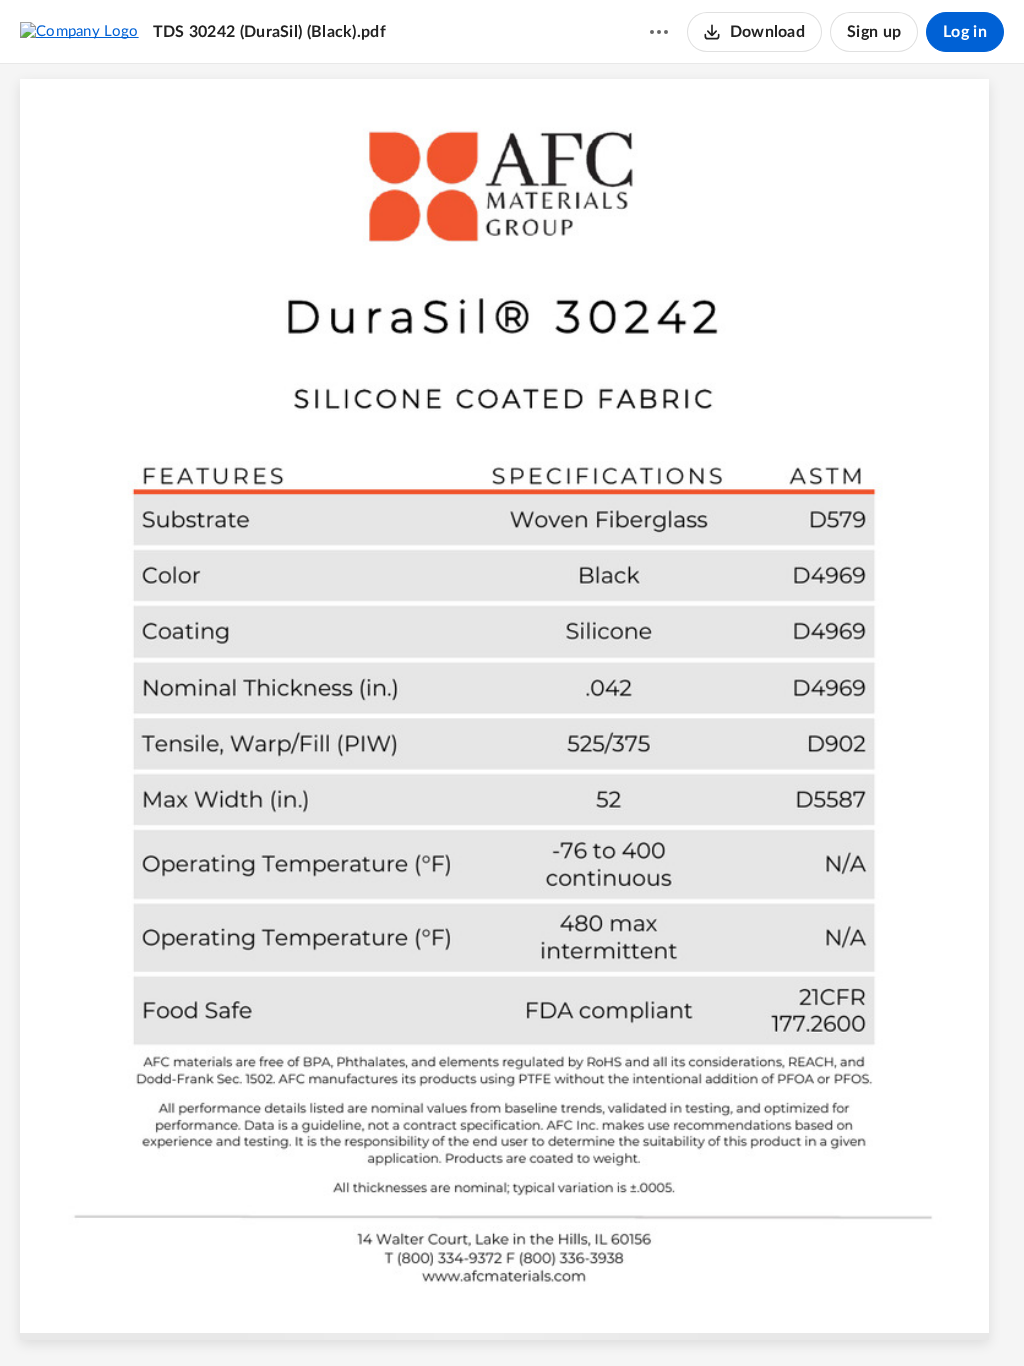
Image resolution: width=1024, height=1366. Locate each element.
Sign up (874, 32)
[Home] (79, 31)
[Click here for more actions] (659, 32)
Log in (965, 32)
